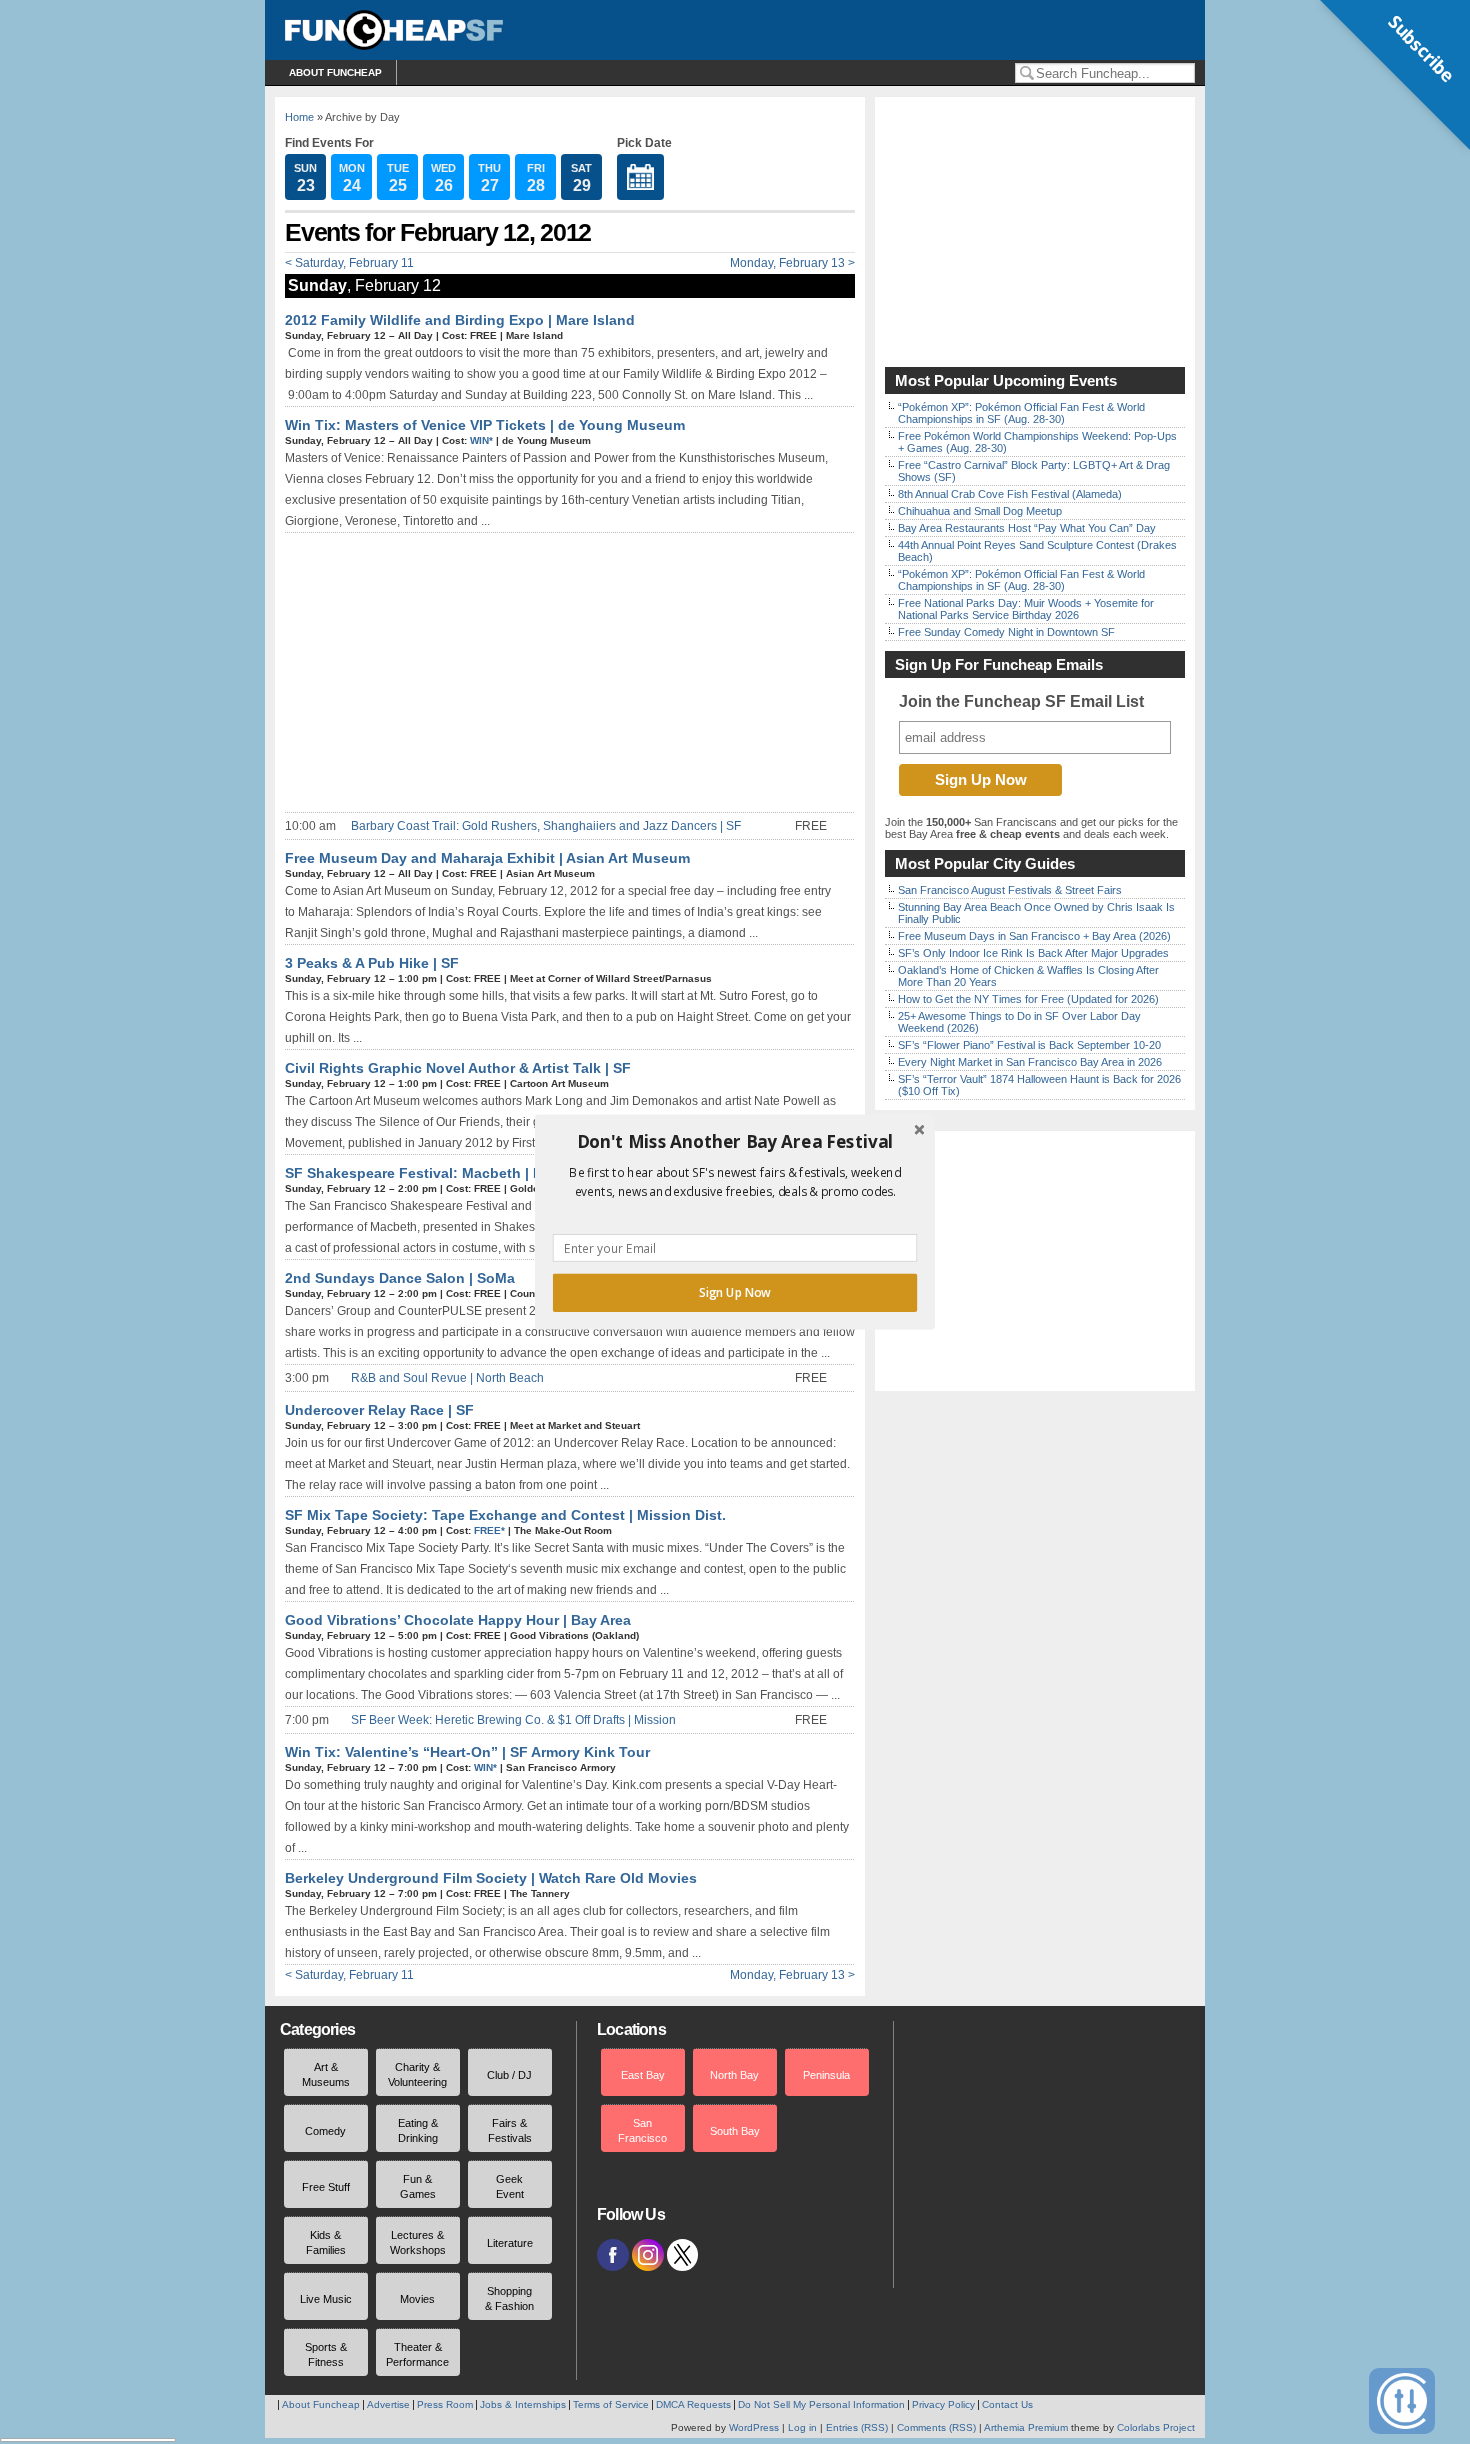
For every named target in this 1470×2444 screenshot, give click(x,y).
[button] (735, 1142)
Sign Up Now (735, 1293)
